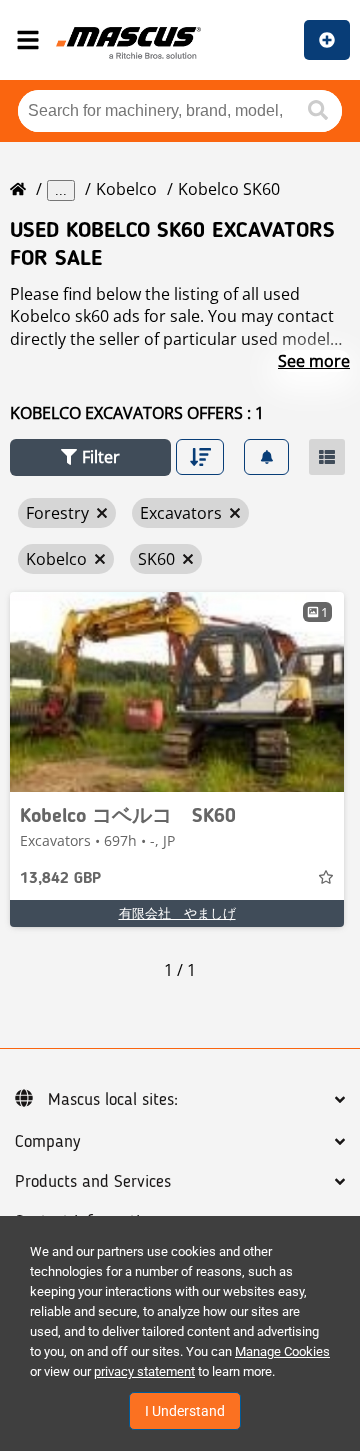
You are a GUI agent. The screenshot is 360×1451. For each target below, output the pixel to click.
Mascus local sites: (113, 1100)
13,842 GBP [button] (60, 879)
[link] (177, 692)
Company (47, 1142)
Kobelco (126, 189)
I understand (185, 1411)
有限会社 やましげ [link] (177, 913)
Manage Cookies (282, 1351)
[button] (90, 457)
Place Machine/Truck (327, 40)
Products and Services (93, 1182)
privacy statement (144, 1371)
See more (314, 361)
